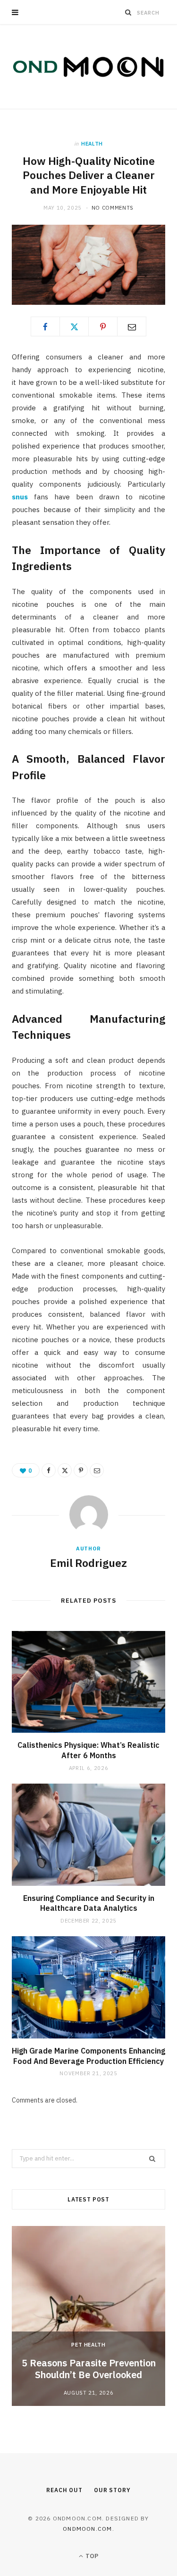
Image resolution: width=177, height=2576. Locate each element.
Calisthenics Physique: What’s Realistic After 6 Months (88, 1750)
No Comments (113, 208)
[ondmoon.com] (88, 67)
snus (20, 497)
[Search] (128, 12)
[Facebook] (45, 326)
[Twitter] (74, 326)
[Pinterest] (103, 326)
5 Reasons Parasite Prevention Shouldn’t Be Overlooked (89, 2369)
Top (91, 2556)
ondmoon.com (87, 2529)
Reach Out (64, 2490)
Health (92, 144)
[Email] (132, 326)
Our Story (112, 2490)
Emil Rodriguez (88, 1563)
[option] (88, 2316)
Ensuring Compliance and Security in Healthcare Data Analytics (89, 1903)
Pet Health (88, 2345)
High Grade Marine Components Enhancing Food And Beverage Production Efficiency (88, 2056)
